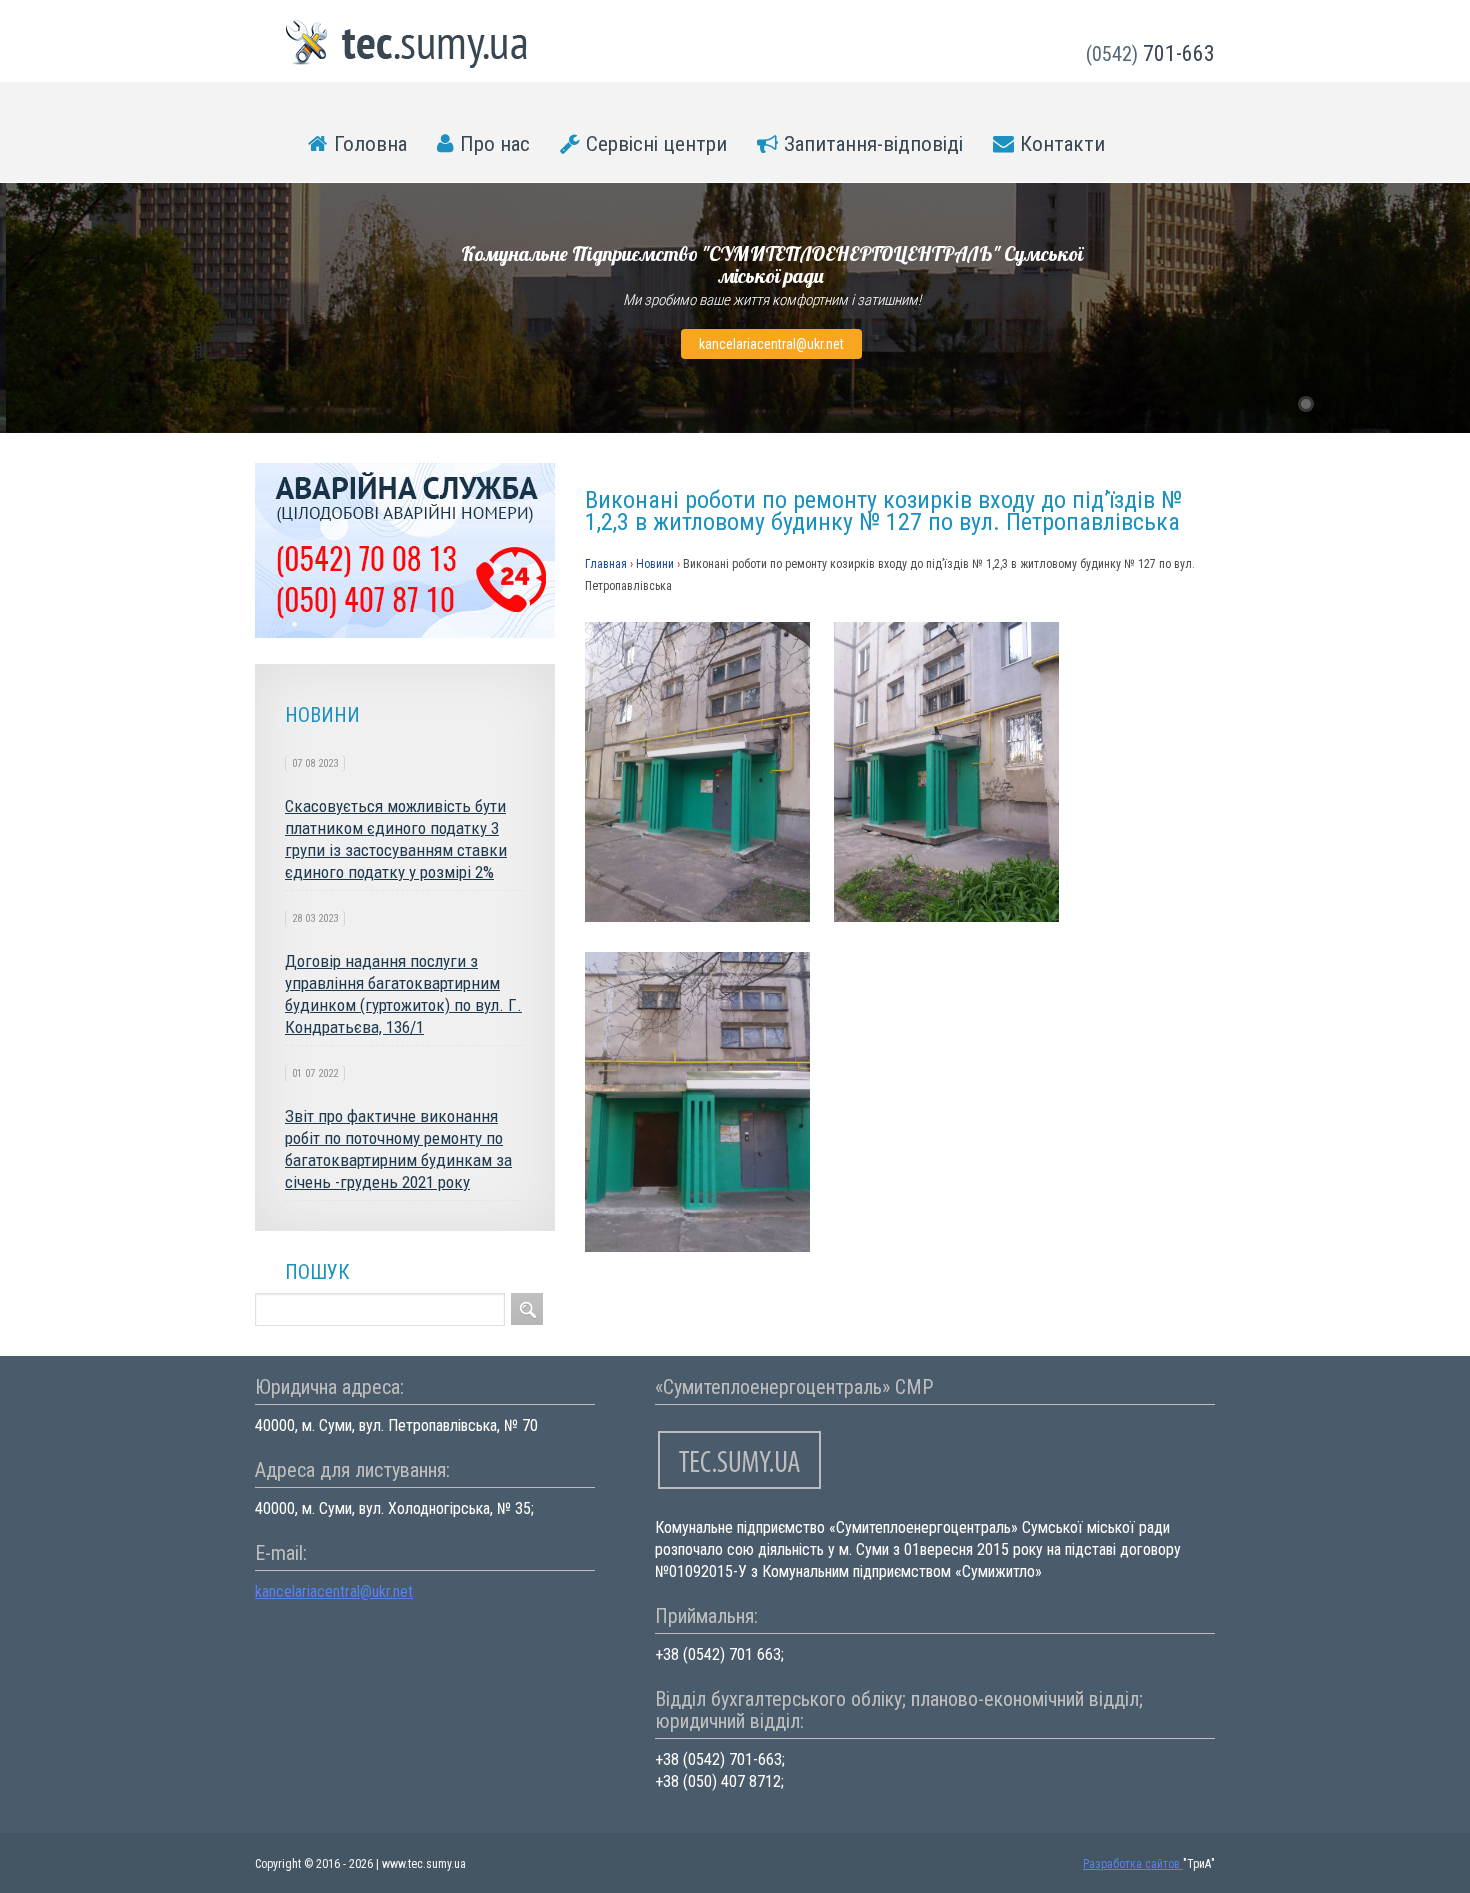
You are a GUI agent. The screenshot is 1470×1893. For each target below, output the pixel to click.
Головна (370, 144)
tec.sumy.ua (407, 44)
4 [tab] (1384, 404)
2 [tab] (1332, 404)
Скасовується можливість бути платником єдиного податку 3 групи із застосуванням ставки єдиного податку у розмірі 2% (396, 839)
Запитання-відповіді (873, 144)
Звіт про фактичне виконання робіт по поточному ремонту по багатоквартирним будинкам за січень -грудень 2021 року (398, 1149)
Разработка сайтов (1133, 1864)
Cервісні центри (656, 144)
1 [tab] (1306, 404)
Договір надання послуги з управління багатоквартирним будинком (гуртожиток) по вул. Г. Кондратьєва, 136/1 (403, 994)
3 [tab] (1358, 404)
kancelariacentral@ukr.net (771, 344)
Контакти (1062, 144)
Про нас (495, 144)
